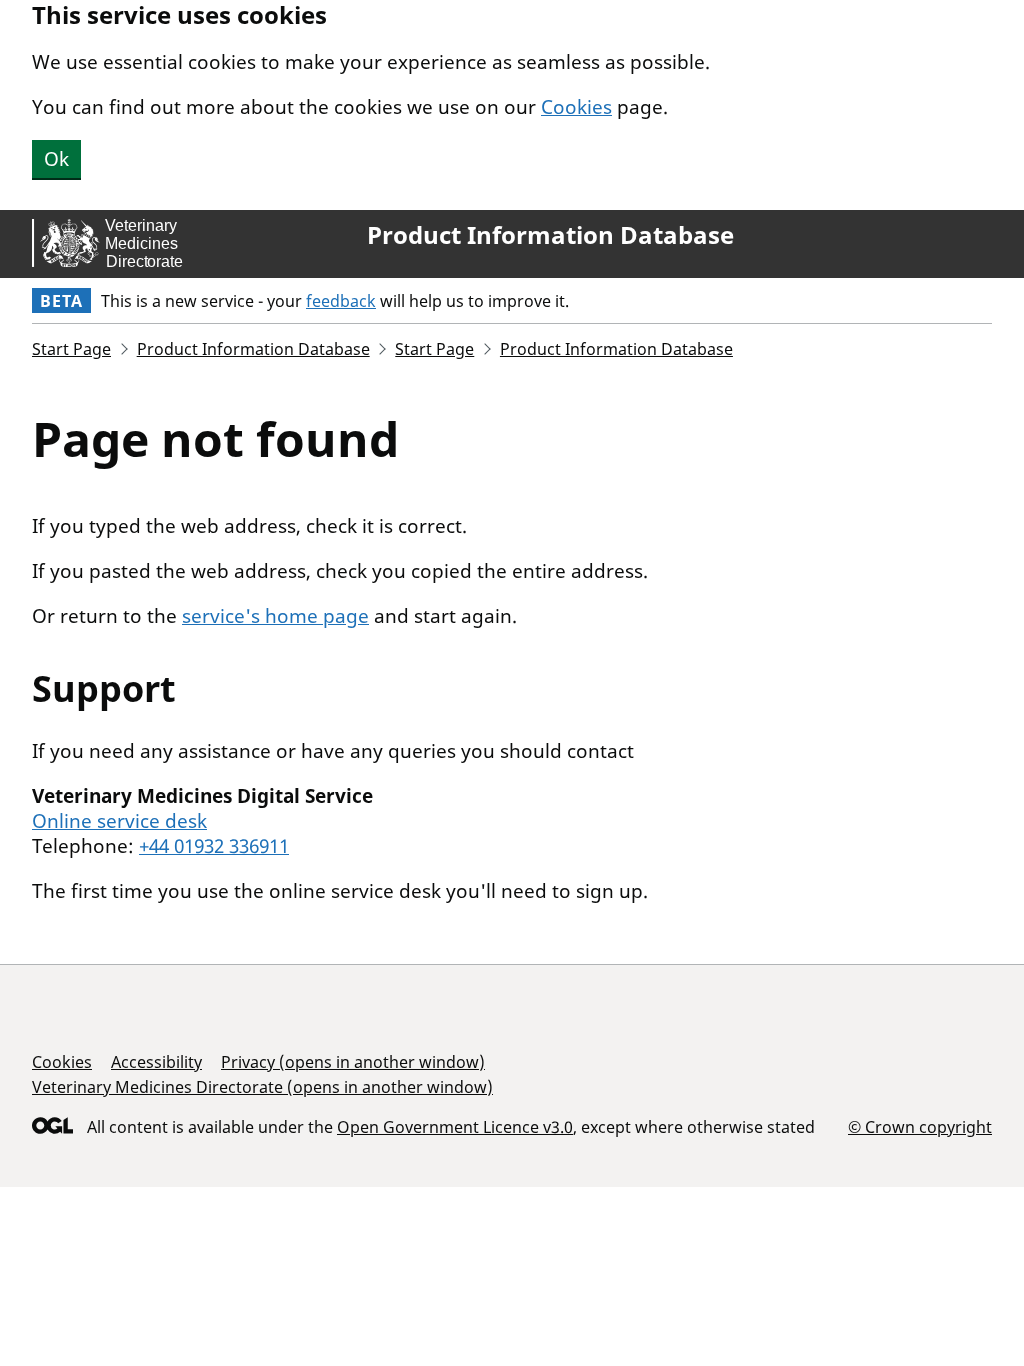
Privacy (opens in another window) (353, 1062)
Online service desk (119, 821)
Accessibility (156, 1062)
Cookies (576, 107)
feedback (341, 301)
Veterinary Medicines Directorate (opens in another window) (262, 1087)
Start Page (71, 349)
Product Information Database (550, 235)
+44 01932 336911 (214, 846)
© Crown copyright (920, 1126)
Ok (56, 159)
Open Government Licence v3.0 (455, 1127)
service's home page (275, 616)
